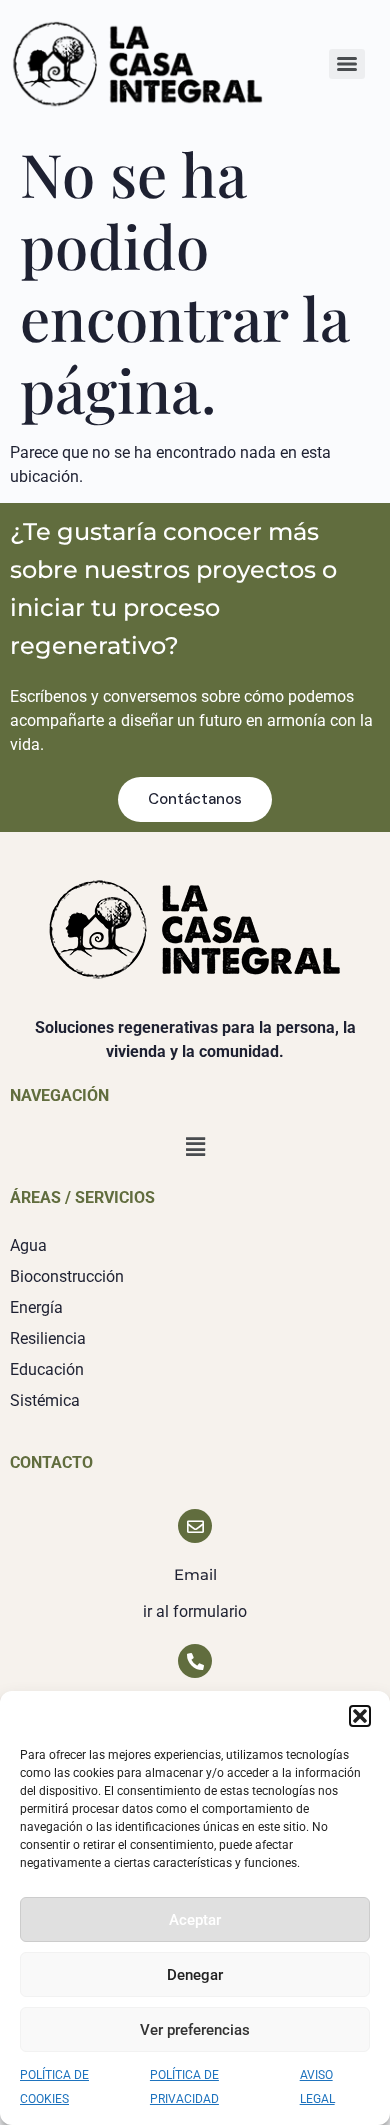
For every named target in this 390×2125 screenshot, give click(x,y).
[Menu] (347, 64)
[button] (360, 1716)
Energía (36, 1307)
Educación (47, 1369)
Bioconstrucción (67, 1276)
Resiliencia (48, 1338)
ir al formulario (195, 1611)
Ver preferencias (195, 2030)
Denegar (195, 1975)
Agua (28, 1245)
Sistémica (45, 1400)
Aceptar (195, 1920)
